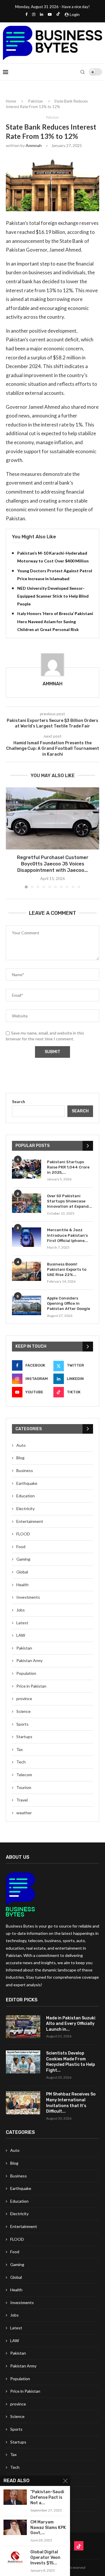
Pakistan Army (29, 1660)
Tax (20, 1749)
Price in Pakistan (31, 1686)
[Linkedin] (42, 14)
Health (22, 1585)
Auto (21, 1445)
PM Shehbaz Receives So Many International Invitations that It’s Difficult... (71, 2103)
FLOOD (23, 1534)
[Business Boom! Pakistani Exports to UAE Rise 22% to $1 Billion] (27, 1271)
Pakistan (36, 101)
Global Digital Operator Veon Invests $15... (45, 2558)
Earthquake (27, 1483)
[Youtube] (50, 14)
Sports (22, 1724)
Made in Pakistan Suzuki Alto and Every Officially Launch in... (71, 2024)
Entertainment (30, 1521)
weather (24, 1813)
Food (21, 1547)
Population (26, 1673)
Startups (24, 1737)
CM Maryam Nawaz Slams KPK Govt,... (48, 2528)
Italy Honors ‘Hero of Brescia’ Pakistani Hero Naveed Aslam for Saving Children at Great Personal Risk (55, 621)
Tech (21, 1762)
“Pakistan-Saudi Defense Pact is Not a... (47, 2497)
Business (25, 1470)
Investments (28, 1597)
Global (22, 1572)
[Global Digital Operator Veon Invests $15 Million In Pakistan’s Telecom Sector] (15, 2557)
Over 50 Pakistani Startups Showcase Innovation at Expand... (70, 1201)
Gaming (23, 1559)
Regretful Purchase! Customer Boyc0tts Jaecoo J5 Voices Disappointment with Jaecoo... (53, 864)
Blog (20, 1458)
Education (26, 1496)
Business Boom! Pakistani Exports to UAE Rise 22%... (67, 1269)
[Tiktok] (58, 14)
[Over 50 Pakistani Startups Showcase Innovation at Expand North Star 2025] (27, 1203)
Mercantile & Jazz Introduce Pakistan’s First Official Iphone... (68, 1235)
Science (23, 1711)
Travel (22, 1800)
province (24, 1698)
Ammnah (34, 145)
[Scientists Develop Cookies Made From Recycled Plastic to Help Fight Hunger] (23, 2062)
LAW (21, 1635)
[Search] (83, 72)
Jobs (21, 1610)
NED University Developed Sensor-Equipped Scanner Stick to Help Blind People (53, 596)
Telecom (24, 1775)
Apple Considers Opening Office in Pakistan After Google (69, 1303)
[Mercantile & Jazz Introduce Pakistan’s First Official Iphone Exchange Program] (27, 1237)
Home (11, 101)
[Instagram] (34, 14)
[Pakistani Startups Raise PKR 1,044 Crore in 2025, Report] (27, 1169)
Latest (22, 1623)
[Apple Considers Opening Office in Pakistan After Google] (27, 1305)
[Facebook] (26, 14)
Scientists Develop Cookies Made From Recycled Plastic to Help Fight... (71, 2062)
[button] (11, 838)
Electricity (26, 1509)
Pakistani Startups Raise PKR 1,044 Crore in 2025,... (68, 1167)
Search (19, 1101)
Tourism (24, 1787)
